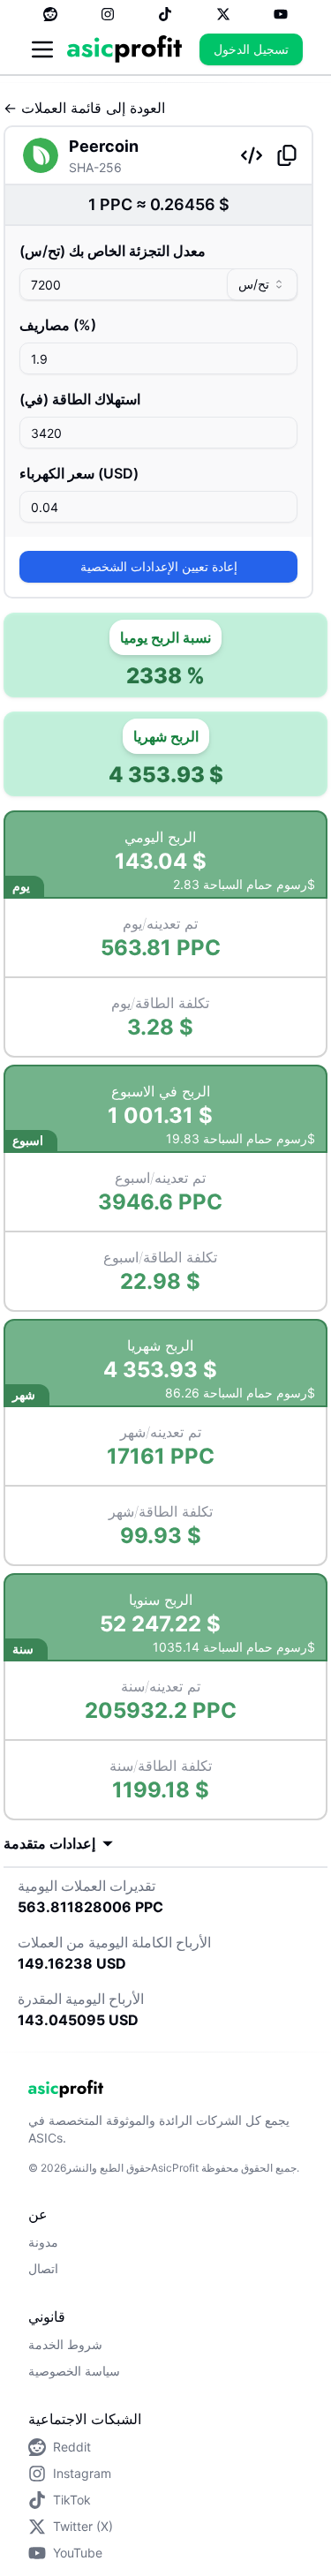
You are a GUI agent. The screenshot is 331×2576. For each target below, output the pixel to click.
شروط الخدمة (65, 2344)
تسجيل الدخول (251, 49)
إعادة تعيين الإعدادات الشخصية (159, 566)
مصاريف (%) (58, 325)
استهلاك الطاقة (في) (80, 399)
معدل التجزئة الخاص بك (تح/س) (113, 251)
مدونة (43, 2242)
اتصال (43, 2268)
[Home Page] (124, 49)
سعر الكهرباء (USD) (79, 473)
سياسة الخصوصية (74, 2371)
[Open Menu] (42, 49)
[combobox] (262, 284)
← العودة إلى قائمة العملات (84, 108)
